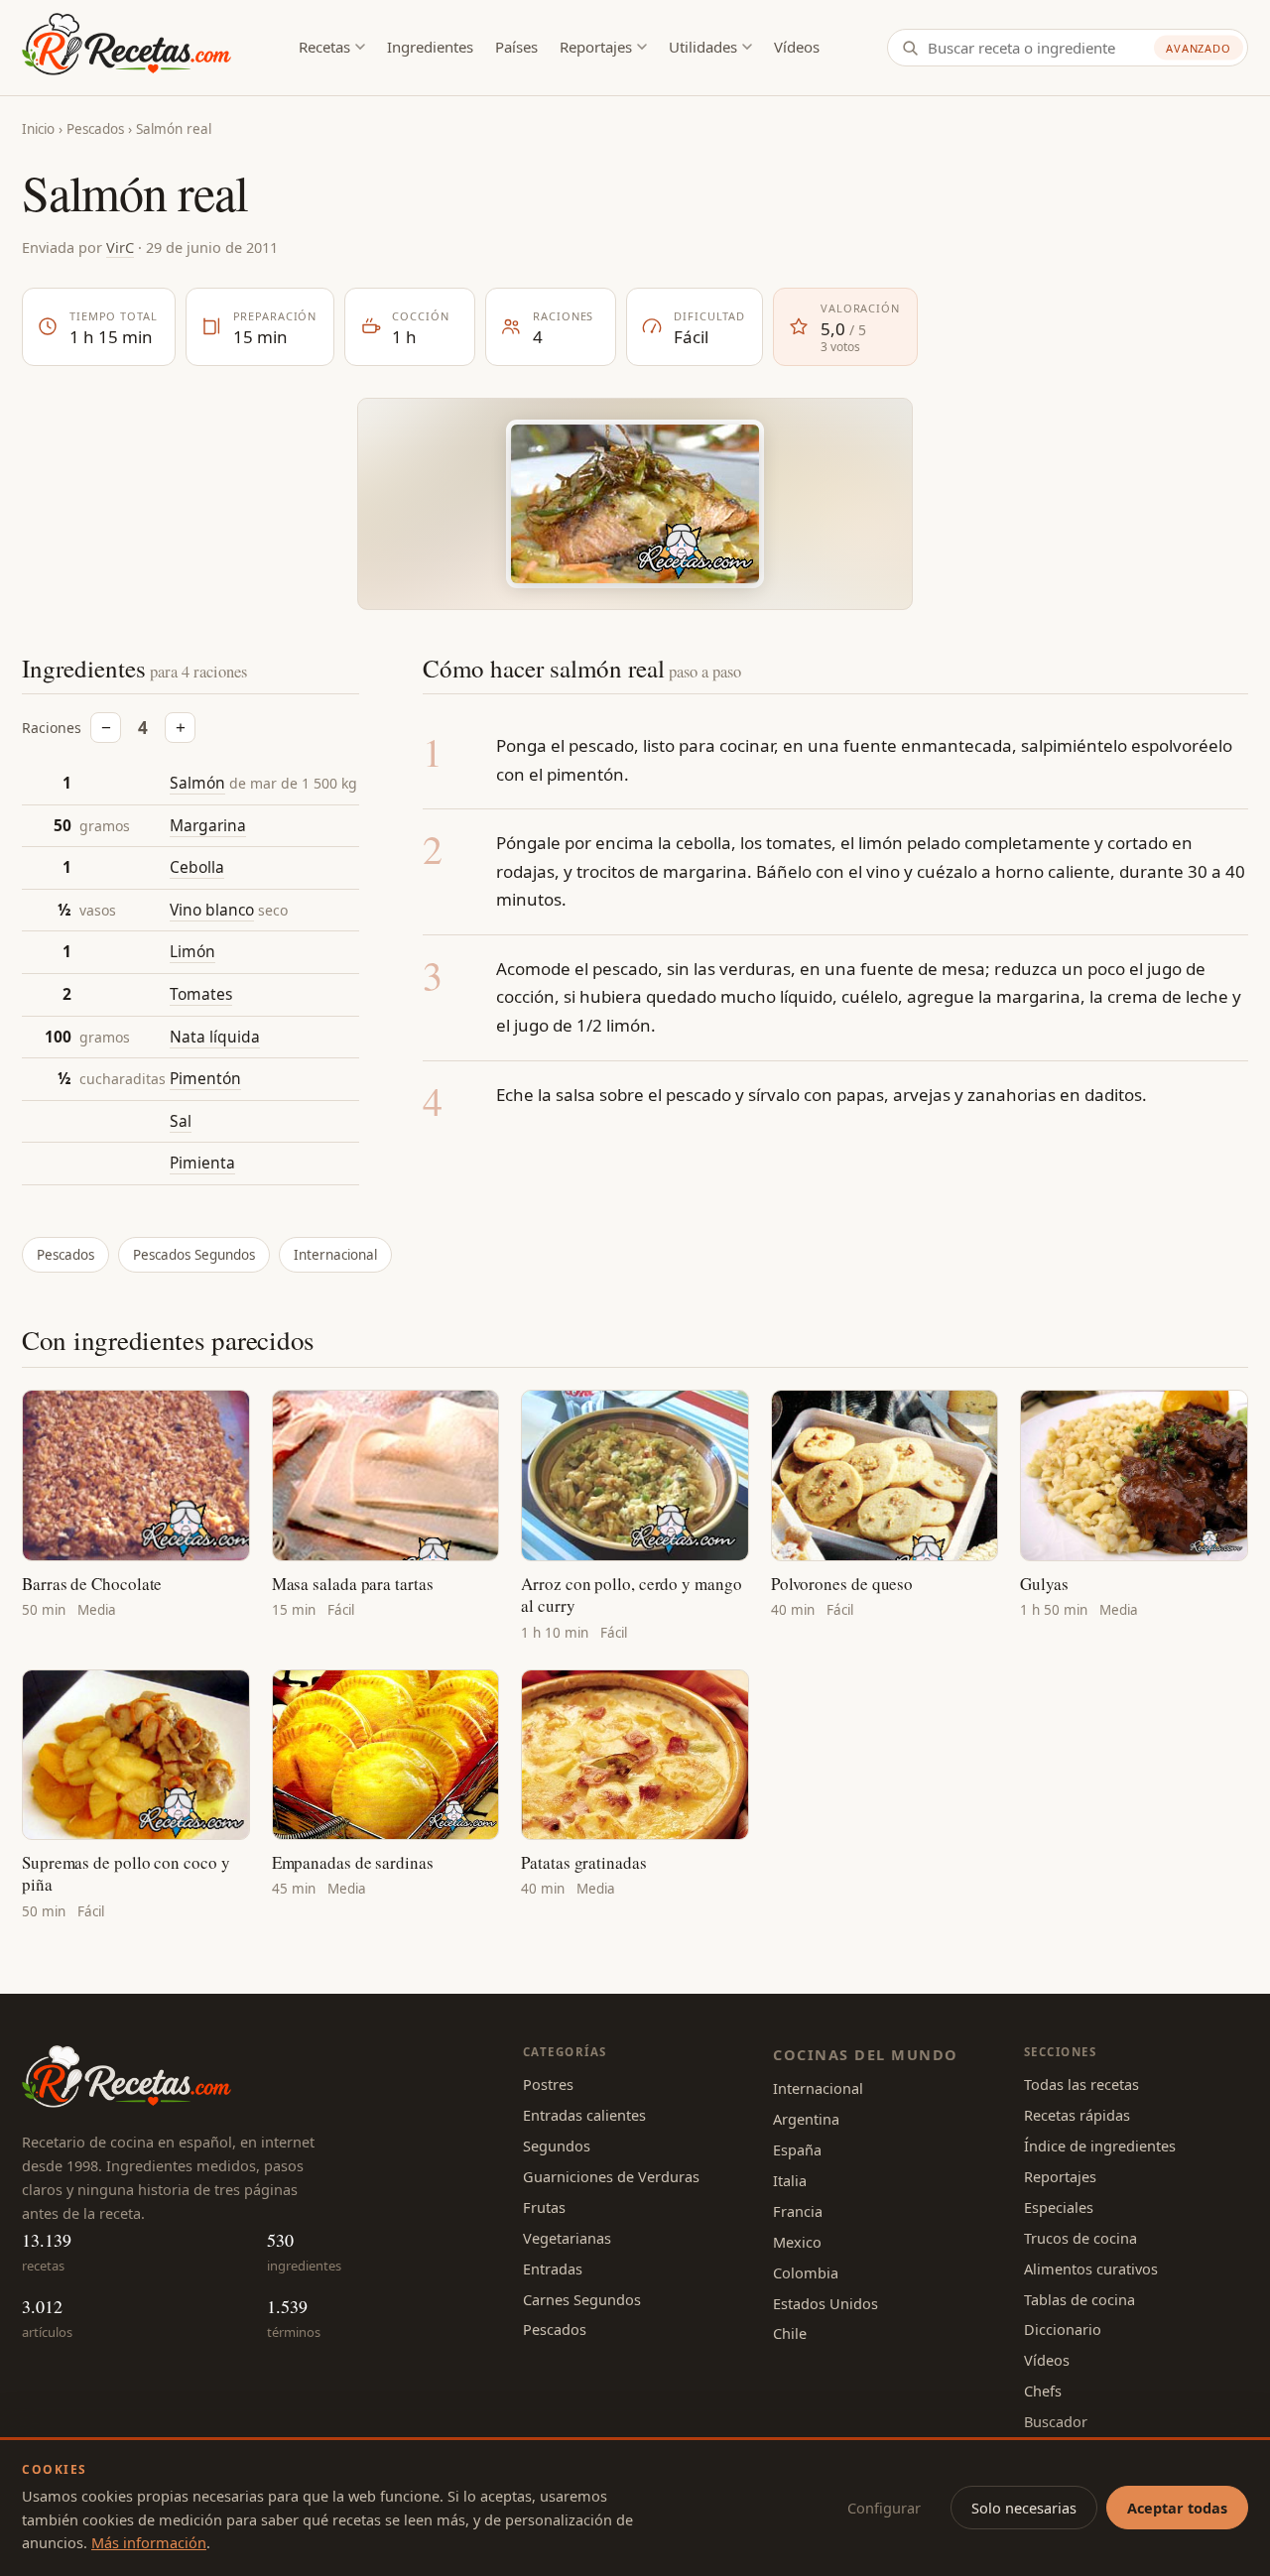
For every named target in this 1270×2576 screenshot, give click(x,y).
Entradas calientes (584, 2115)
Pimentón (205, 1078)
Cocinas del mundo (865, 2054)
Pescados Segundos (194, 1255)
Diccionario (1063, 2329)
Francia (798, 2211)
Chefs (1043, 2391)
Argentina (806, 2119)
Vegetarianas (567, 2238)
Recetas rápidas (1077, 2115)
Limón (192, 951)
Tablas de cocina (1079, 2299)
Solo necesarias (1024, 2508)
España (797, 2149)
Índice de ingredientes (1100, 2146)
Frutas (544, 2207)
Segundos (557, 2146)
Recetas (324, 47)
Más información (149, 2542)
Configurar (884, 2508)
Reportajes (596, 47)
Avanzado (1199, 48)
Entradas (553, 2269)
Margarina (208, 825)
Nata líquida (215, 1037)
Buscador (1056, 2421)
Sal (181, 1121)
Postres (548, 2084)
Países (516, 47)
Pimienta (202, 1163)
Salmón (197, 783)
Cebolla (197, 867)
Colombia (806, 2272)
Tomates (201, 994)
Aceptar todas (1177, 2508)
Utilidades (703, 47)
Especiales (1059, 2207)
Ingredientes (430, 47)
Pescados (95, 129)
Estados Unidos (825, 2303)
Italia (790, 2180)
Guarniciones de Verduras (611, 2176)
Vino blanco (212, 910)
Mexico (797, 2242)
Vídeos (797, 47)
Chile (790, 2333)
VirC (120, 247)
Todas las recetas (1081, 2084)
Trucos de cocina (1080, 2238)
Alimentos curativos (1091, 2269)
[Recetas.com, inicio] (127, 48)
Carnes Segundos (582, 2299)
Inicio (38, 129)
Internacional (335, 1255)
